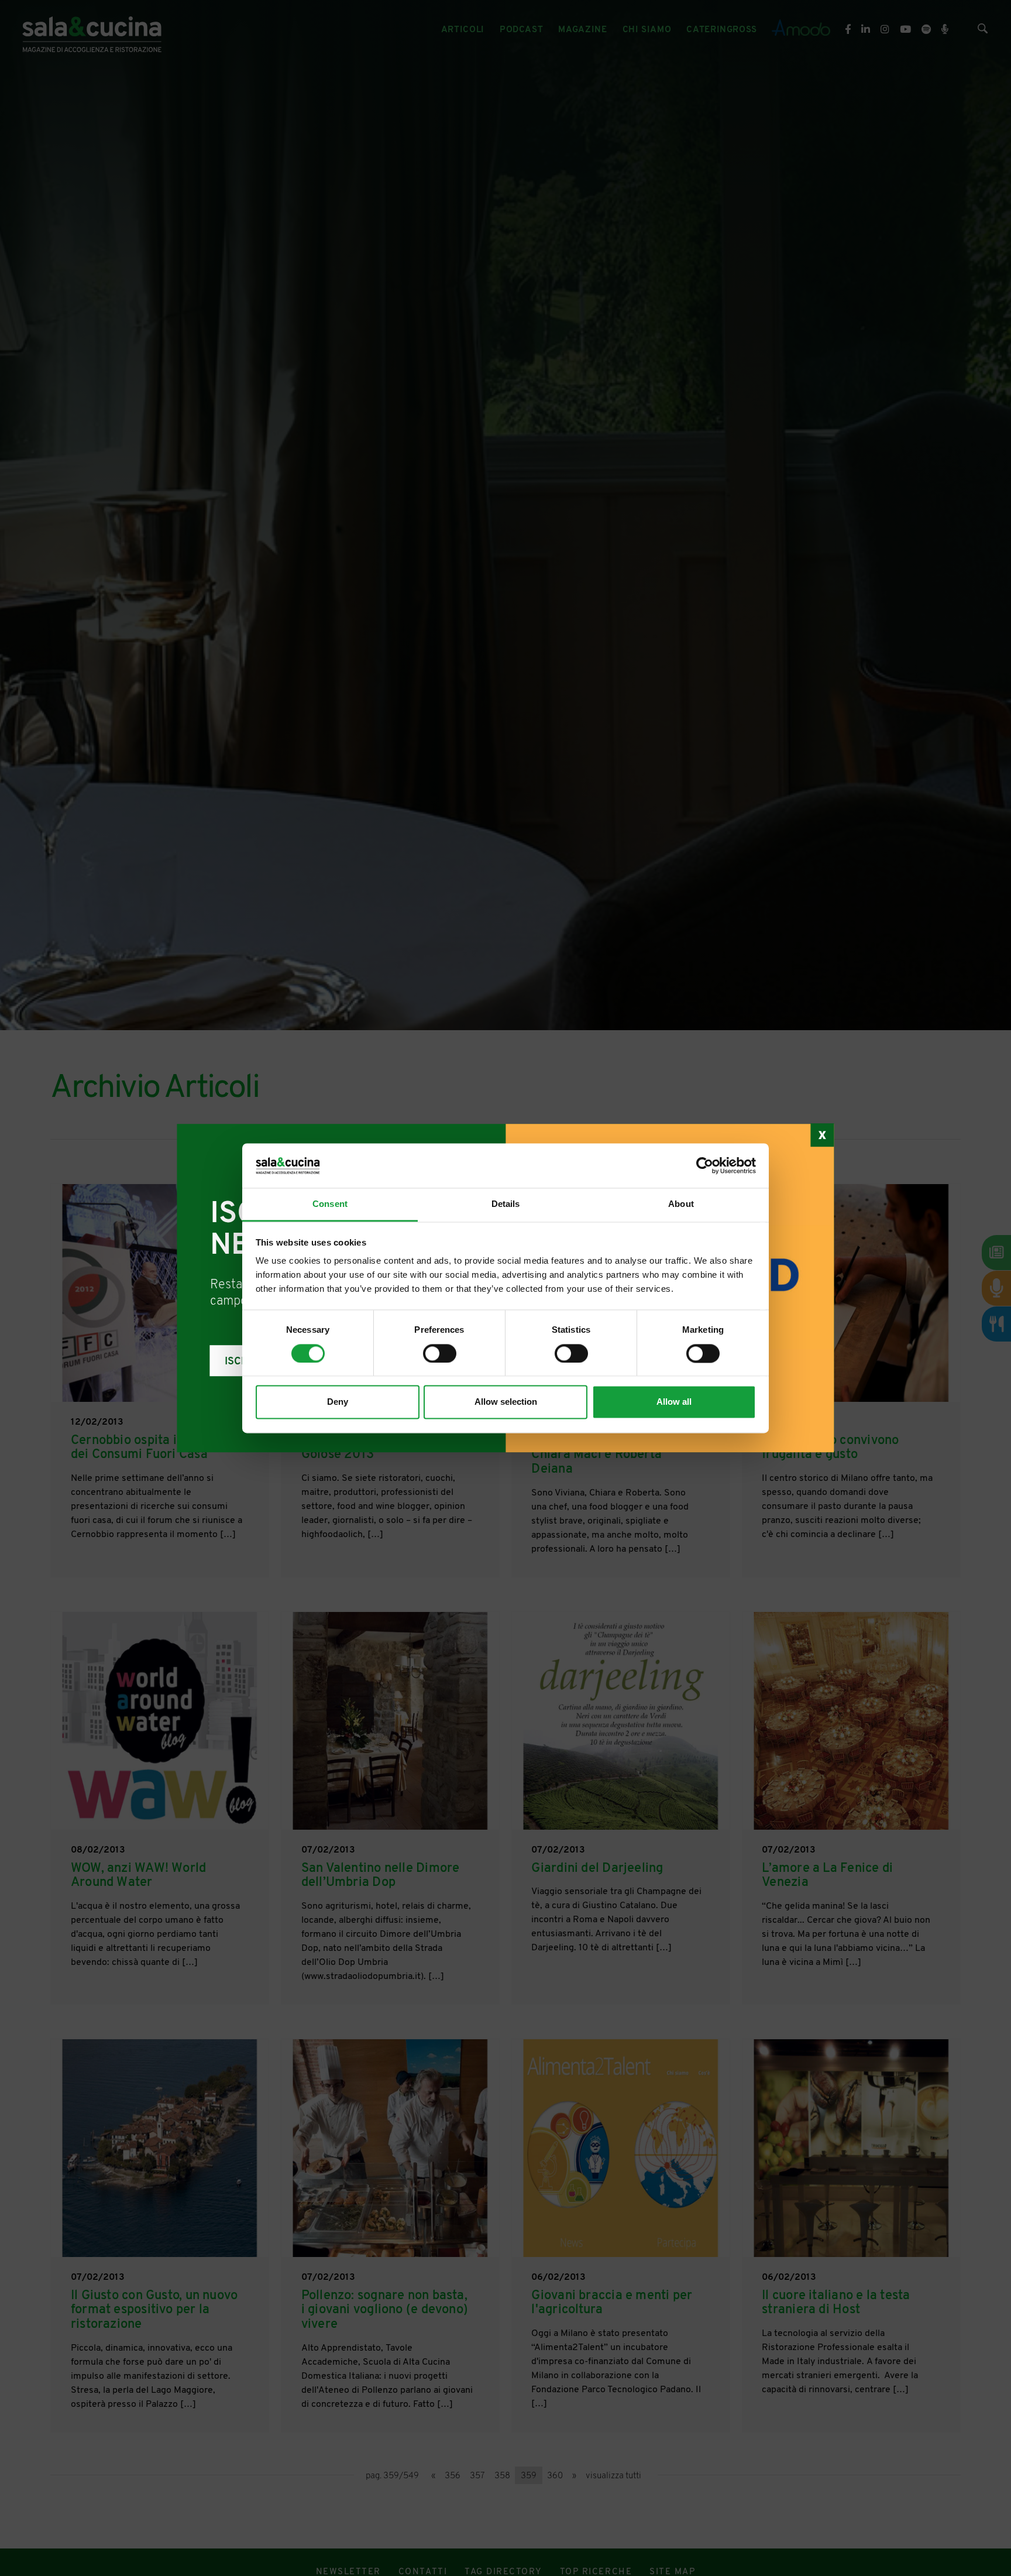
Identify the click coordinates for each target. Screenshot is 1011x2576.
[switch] (440, 1353)
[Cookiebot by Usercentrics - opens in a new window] (705, 1165)
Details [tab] (506, 1204)
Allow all (674, 1402)
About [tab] (681, 1204)
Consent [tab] (330, 1204)
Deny (338, 1402)
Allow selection (506, 1402)
